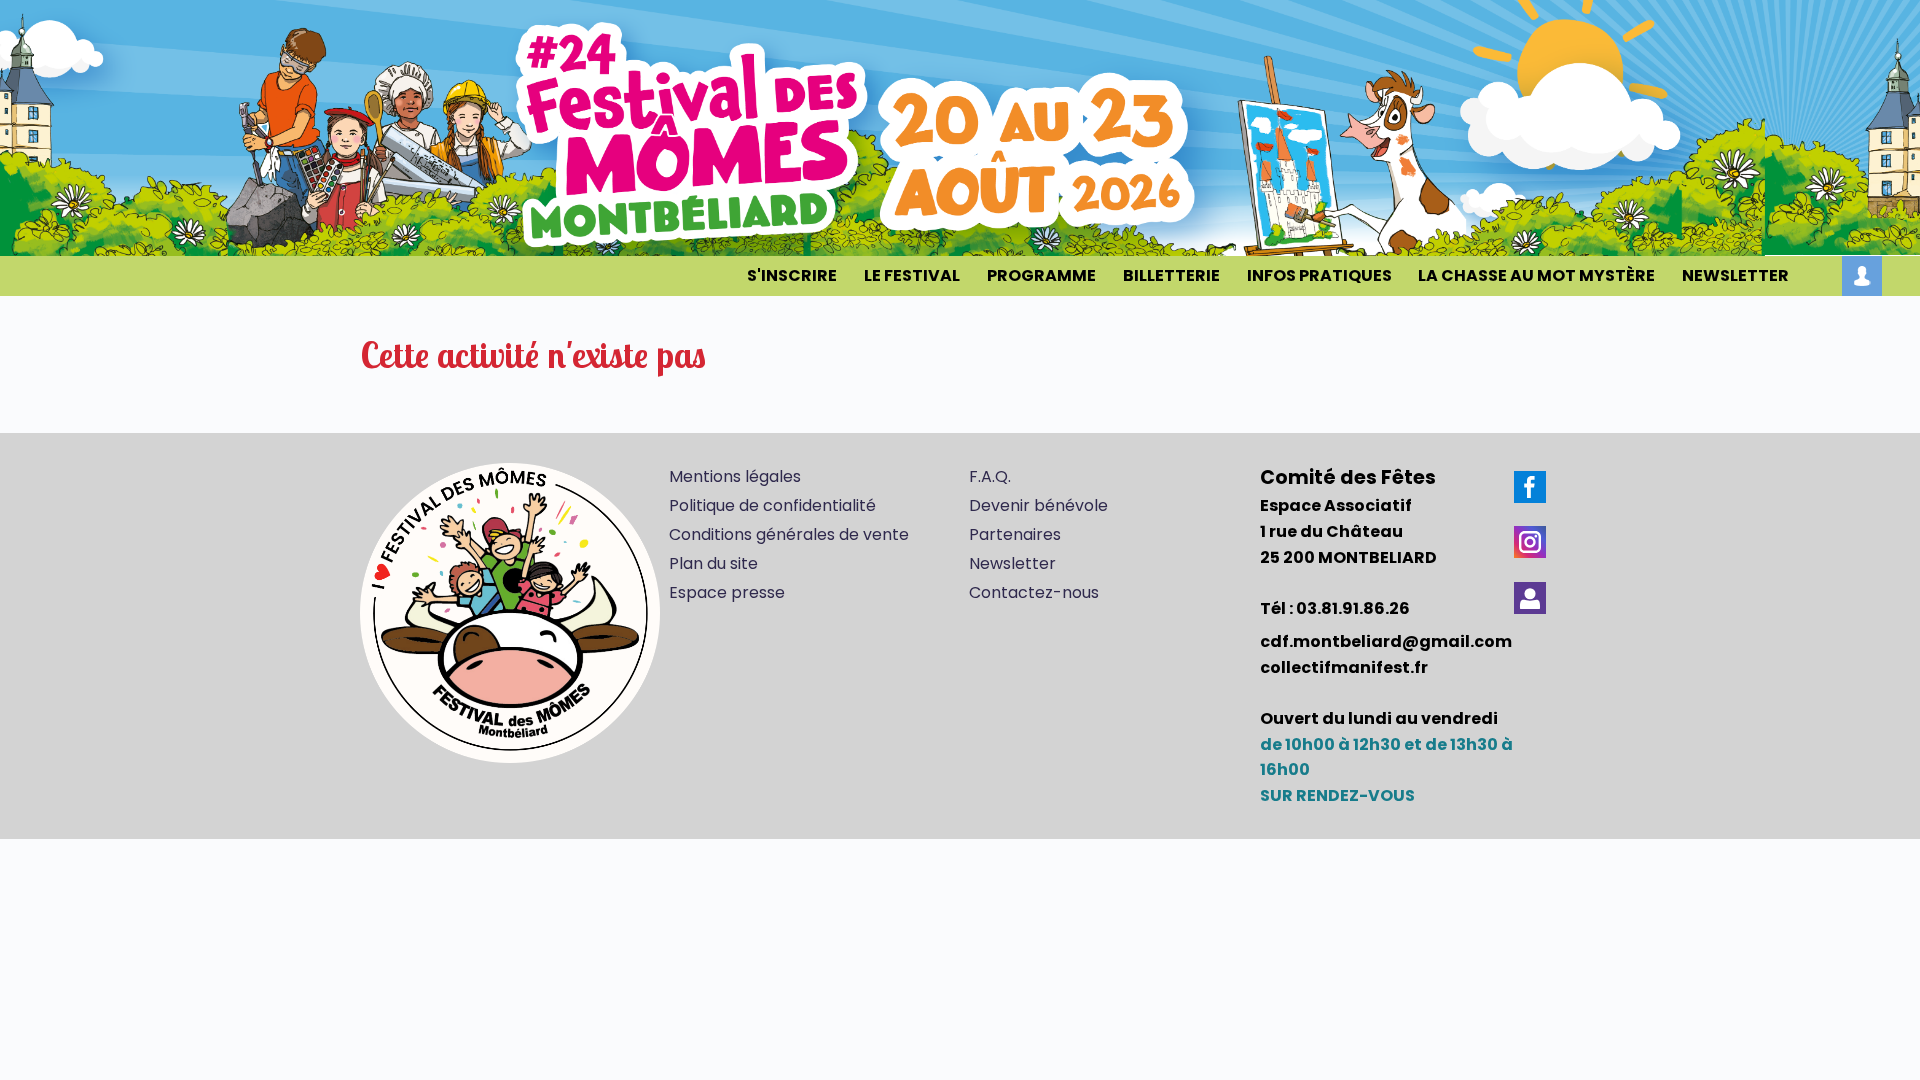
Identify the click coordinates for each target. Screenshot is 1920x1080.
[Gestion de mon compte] (1530, 598)
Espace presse (727, 592)
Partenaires (1015, 534)
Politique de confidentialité (772, 505)
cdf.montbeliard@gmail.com (1386, 641)
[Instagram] (1530, 542)
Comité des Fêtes (1348, 477)
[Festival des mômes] (510, 615)
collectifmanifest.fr (1344, 667)
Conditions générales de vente (789, 534)
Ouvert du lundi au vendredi (1379, 718)
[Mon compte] (1862, 276)
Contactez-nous (1034, 592)
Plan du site (713, 563)
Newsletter (1012, 563)
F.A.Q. (990, 476)
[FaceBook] (1530, 487)
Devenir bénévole (1038, 505)
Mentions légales (735, 476)
